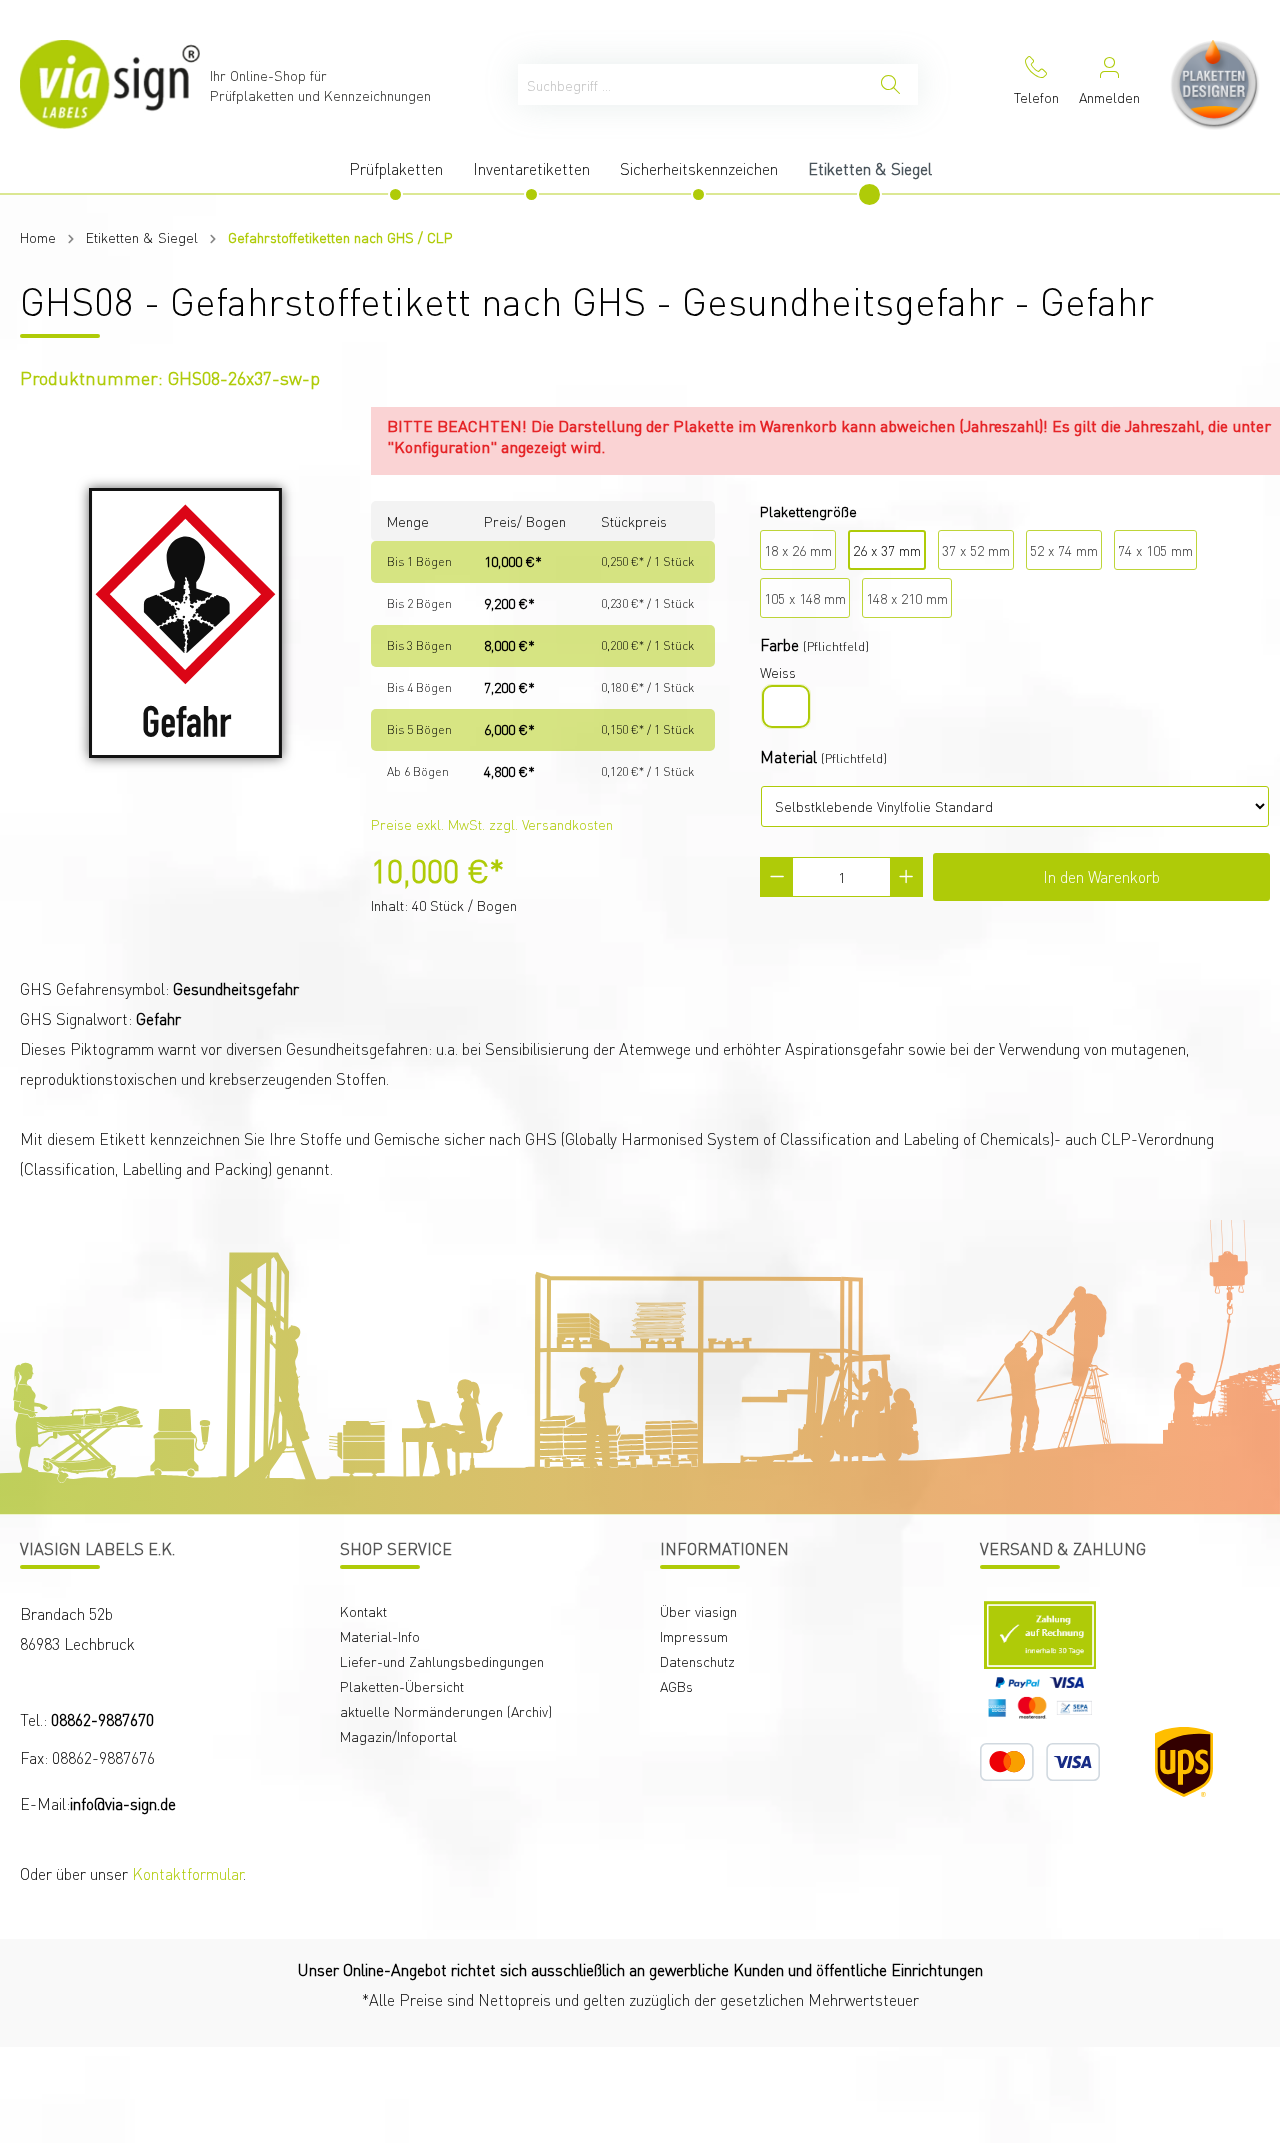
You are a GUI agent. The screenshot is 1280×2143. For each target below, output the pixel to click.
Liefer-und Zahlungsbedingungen (442, 1661)
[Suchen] (890, 84)
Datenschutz (697, 1661)
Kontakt (363, 1611)
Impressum (694, 1636)
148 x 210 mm (907, 598)
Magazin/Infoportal (398, 1736)
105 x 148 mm (805, 598)
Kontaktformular (187, 1873)
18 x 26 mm (798, 550)
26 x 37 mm (887, 550)
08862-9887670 (102, 1719)
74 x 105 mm (1155, 550)
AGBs (676, 1686)
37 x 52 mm (976, 550)
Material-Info (380, 1636)
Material (788, 756)
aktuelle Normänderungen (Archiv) (446, 1711)
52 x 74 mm (1064, 550)
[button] (1134, 1977)
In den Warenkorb (1101, 876)
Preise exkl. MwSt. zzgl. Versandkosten (492, 824)
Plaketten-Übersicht (402, 1686)
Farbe (779, 644)
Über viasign (698, 1611)
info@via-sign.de (123, 1803)
